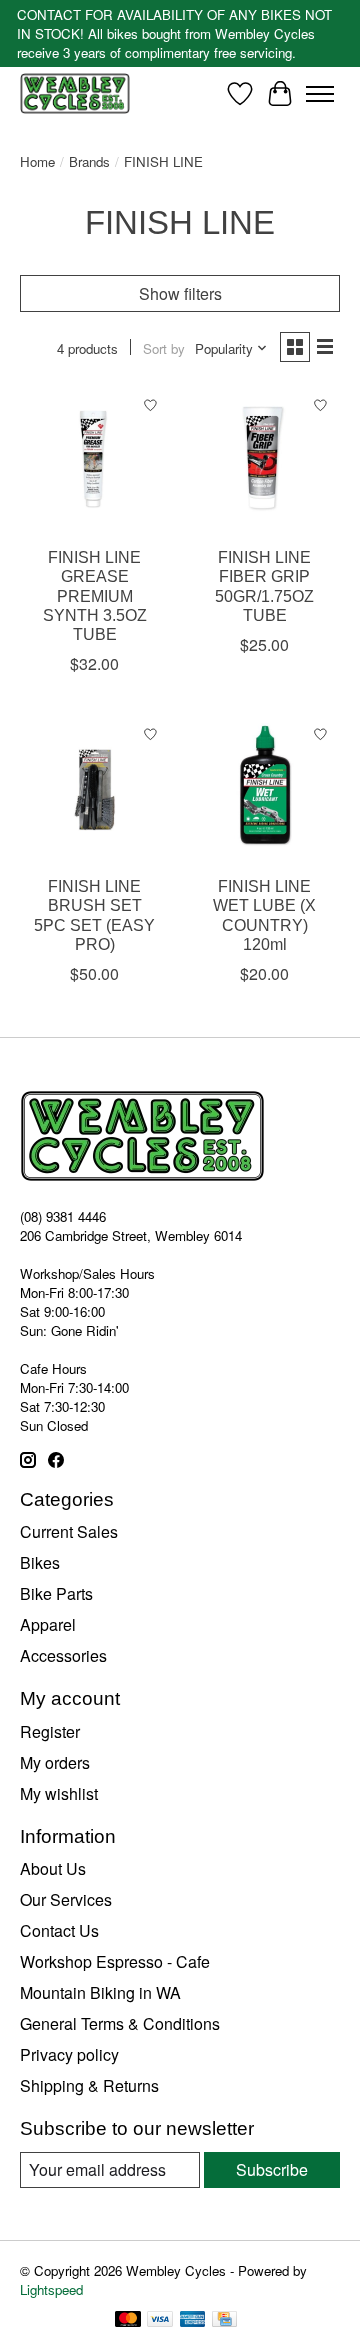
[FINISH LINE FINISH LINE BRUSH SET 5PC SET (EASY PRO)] (95, 790)
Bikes (40, 1562)
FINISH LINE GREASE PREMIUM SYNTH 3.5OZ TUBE (95, 596)
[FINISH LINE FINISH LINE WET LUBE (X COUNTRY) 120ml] (265, 790)
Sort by (164, 348)
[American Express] (193, 2321)
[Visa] (160, 2321)
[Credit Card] (224, 2321)
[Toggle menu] (320, 94)
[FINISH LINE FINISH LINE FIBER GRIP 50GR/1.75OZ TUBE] (265, 461)
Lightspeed (51, 2289)
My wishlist (59, 1793)
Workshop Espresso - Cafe (115, 1961)
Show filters (180, 293)
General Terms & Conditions (120, 2023)
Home (37, 161)
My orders (55, 1762)
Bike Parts (56, 1593)
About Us (53, 1868)
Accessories (63, 1655)
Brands (89, 161)
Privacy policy (69, 2054)
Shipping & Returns (89, 2085)
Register (50, 1731)
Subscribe (272, 2169)
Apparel (48, 1624)
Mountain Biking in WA (100, 1992)
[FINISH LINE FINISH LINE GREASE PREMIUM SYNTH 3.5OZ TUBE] (95, 461)
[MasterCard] (128, 2321)
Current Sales (69, 1531)
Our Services (66, 1899)
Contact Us (59, 1930)
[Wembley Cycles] (75, 93)
